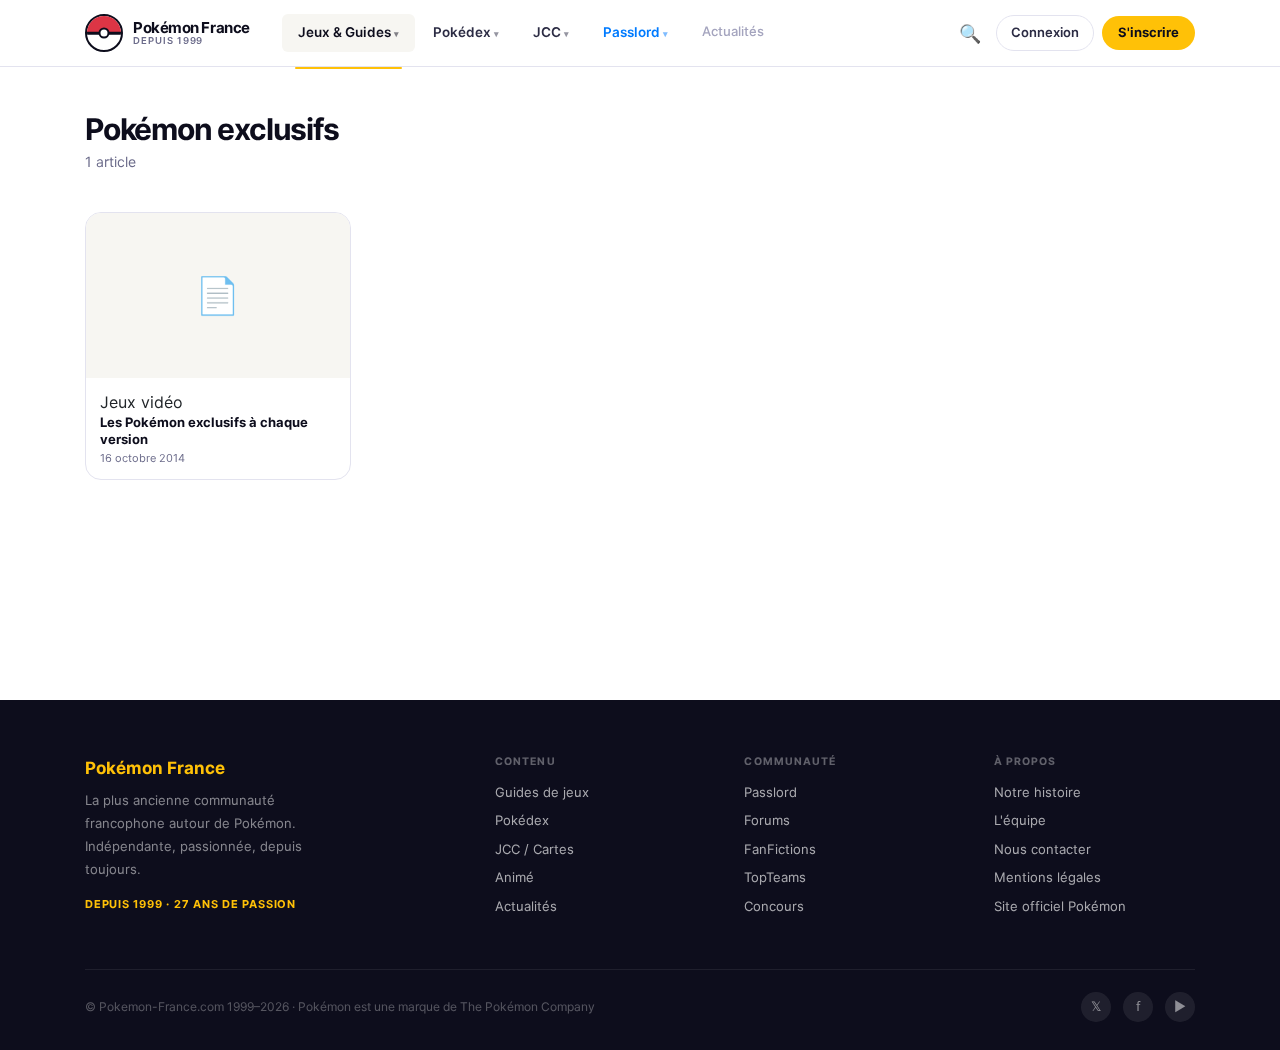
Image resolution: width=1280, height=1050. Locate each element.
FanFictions (780, 849)
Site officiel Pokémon (1060, 906)
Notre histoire (1037, 792)
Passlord (635, 32)
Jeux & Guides (348, 32)
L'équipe (1020, 820)
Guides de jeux (542, 792)
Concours (774, 906)
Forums (767, 820)
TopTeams (775, 877)
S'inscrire (1148, 32)
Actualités (733, 31)
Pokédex (466, 32)
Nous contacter (1042, 849)
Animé (514, 877)
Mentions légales (1047, 877)
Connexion (1045, 32)
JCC (551, 32)
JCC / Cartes (534, 849)
